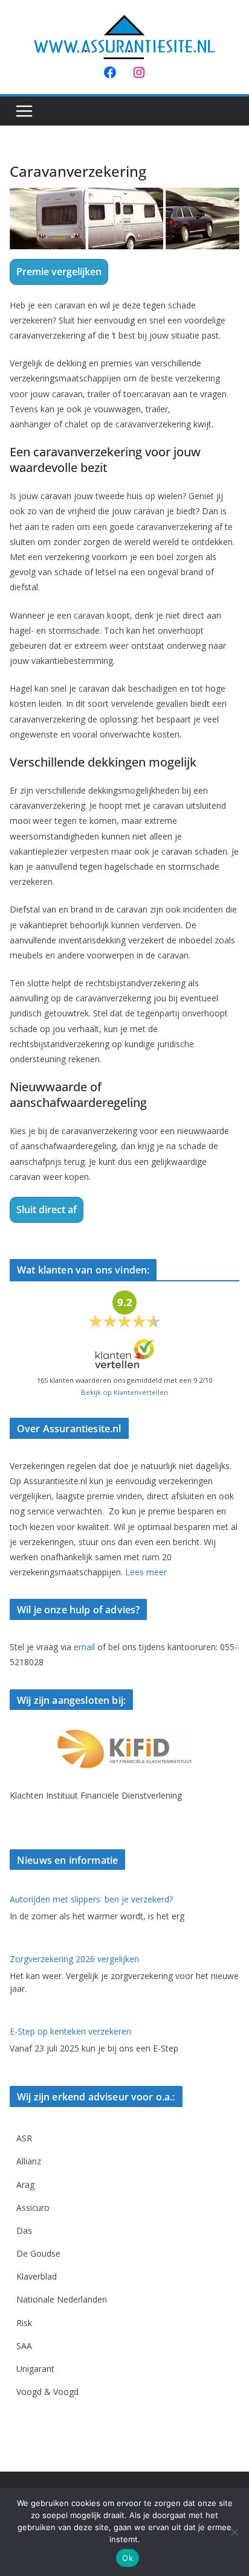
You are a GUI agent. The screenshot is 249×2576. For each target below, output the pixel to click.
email (84, 1647)
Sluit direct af (47, 1210)
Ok (128, 2558)
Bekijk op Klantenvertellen (124, 1392)
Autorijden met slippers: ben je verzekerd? (91, 1899)
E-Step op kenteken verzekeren (70, 2031)
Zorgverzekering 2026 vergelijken (74, 1959)
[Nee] (234, 2532)
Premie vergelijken (59, 272)
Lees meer (146, 1572)
